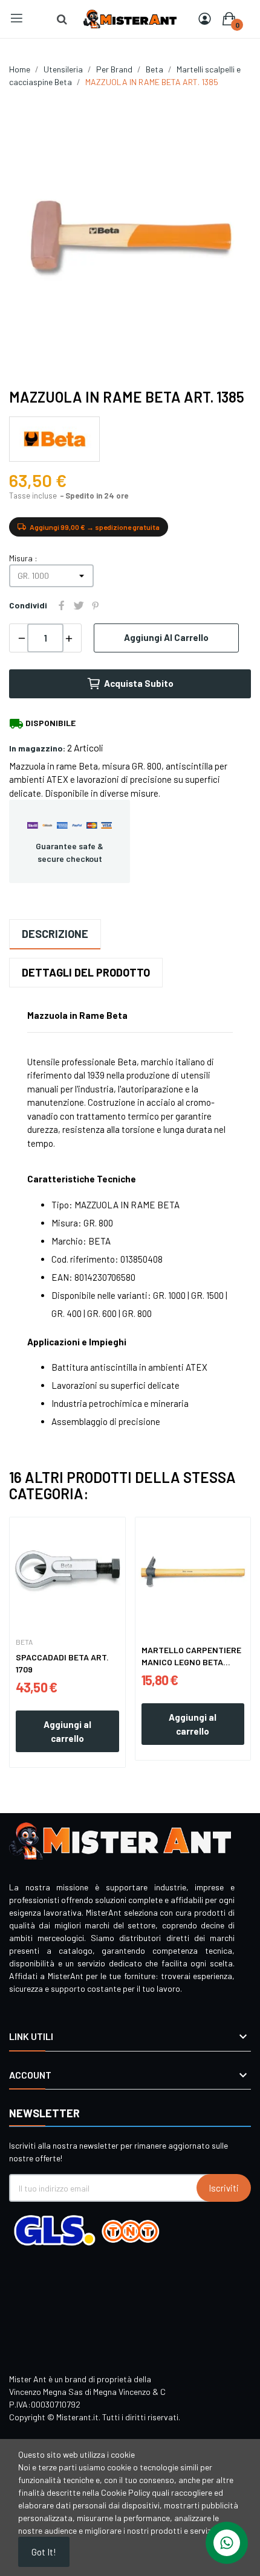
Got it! (44, 2552)
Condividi (62, 605)
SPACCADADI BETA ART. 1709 (62, 1663)
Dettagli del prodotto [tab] (86, 972)
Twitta (79, 605)
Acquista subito (139, 683)
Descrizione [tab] (55, 934)
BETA (24, 1642)
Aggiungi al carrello (166, 637)
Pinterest (96, 605)
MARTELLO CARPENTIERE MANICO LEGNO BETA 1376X (191, 1656)
